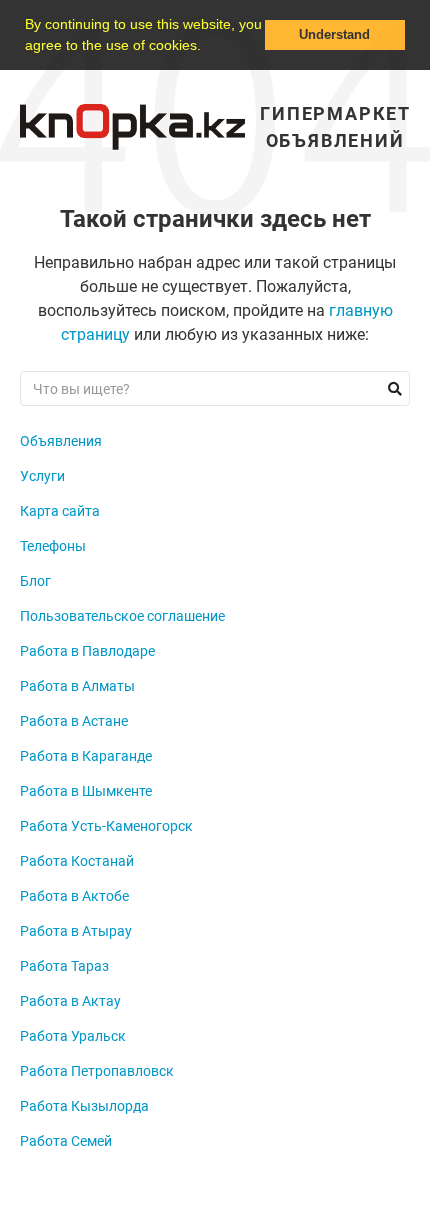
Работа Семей (66, 1141)
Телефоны (53, 546)
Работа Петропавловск (97, 1071)
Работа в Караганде (86, 756)
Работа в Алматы (77, 686)
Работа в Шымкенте (86, 791)
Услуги (42, 476)
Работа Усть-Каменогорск (106, 826)
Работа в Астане (74, 721)
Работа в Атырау (76, 931)
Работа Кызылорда (84, 1106)
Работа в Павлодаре (87, 651)
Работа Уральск (73, 1036)
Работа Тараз (64, 966)
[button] (208, 47)
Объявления (61, 441)
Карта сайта (60, 511)
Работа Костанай (77, 861)
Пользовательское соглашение (122, 616)
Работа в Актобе (74, 896)
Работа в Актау (70, 1001)
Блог (35, 581)
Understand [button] (334, 35)
